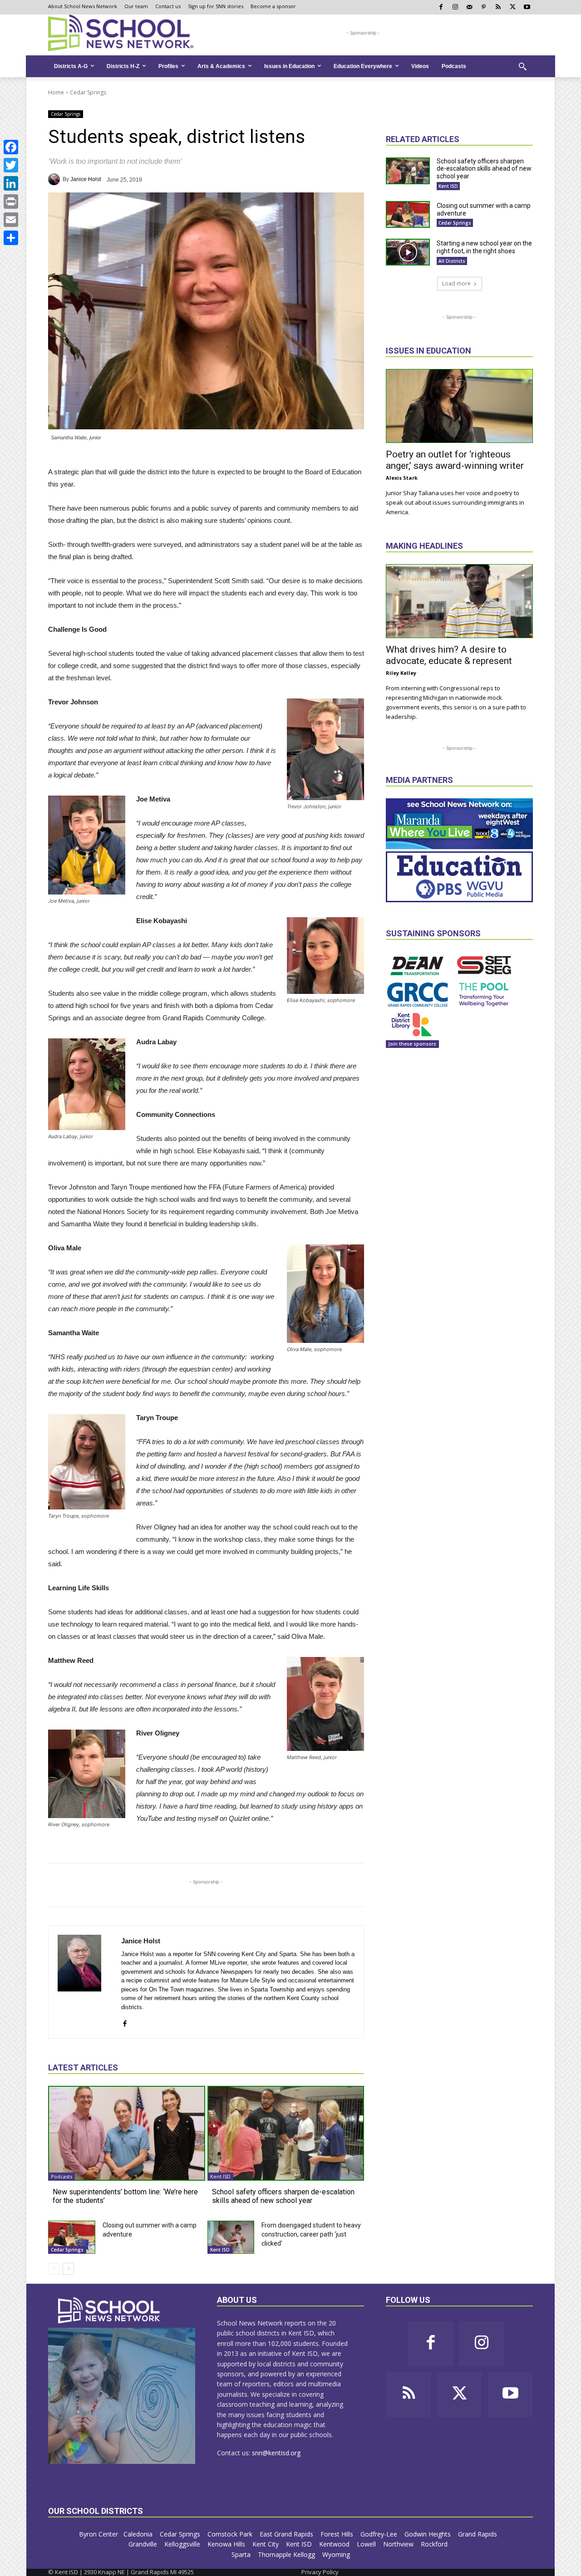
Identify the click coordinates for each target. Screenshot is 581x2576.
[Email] (11, 220)
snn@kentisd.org (276, 2453)
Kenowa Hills (227, 2544)
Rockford (435, 2544)
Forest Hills (338, 2534)
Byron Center (98, 2534)
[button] (522, 66)
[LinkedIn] (11, 183)
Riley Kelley (401, 673)
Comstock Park (231, 2534)
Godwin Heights (428, 2534)
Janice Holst (86, 179)
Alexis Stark (402, 478)
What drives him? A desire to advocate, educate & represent (449, 655)
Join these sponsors (412, 1044)
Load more (456, 283)
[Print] (11, 202)
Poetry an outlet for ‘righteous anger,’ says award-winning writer (455, 460)
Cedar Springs (88, 92)
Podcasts (62, 2176)
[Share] (11, 238)
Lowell (367, 2544)
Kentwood (335, 2544)
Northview (399, 2544)
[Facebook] (11, 147)
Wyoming (336, 2554)
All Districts (452, 261)
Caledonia (139, 2534)
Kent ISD (220, 2176)
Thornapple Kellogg (287, 2554)
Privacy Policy (320, 2572)
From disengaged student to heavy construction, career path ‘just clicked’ (311, 2234)
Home (56, 92)
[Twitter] (11, 165)
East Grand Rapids (287, 2534)
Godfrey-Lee (380, 2534)
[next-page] (68, 2269)
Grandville (144, 2544)
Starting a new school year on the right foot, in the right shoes (484, 247)
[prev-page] (54, 2269)
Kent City (266, 2544)
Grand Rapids (478, 2534)
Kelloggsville (183, 2544)
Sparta (242, 2554)
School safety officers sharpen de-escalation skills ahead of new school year (283, 2196)
